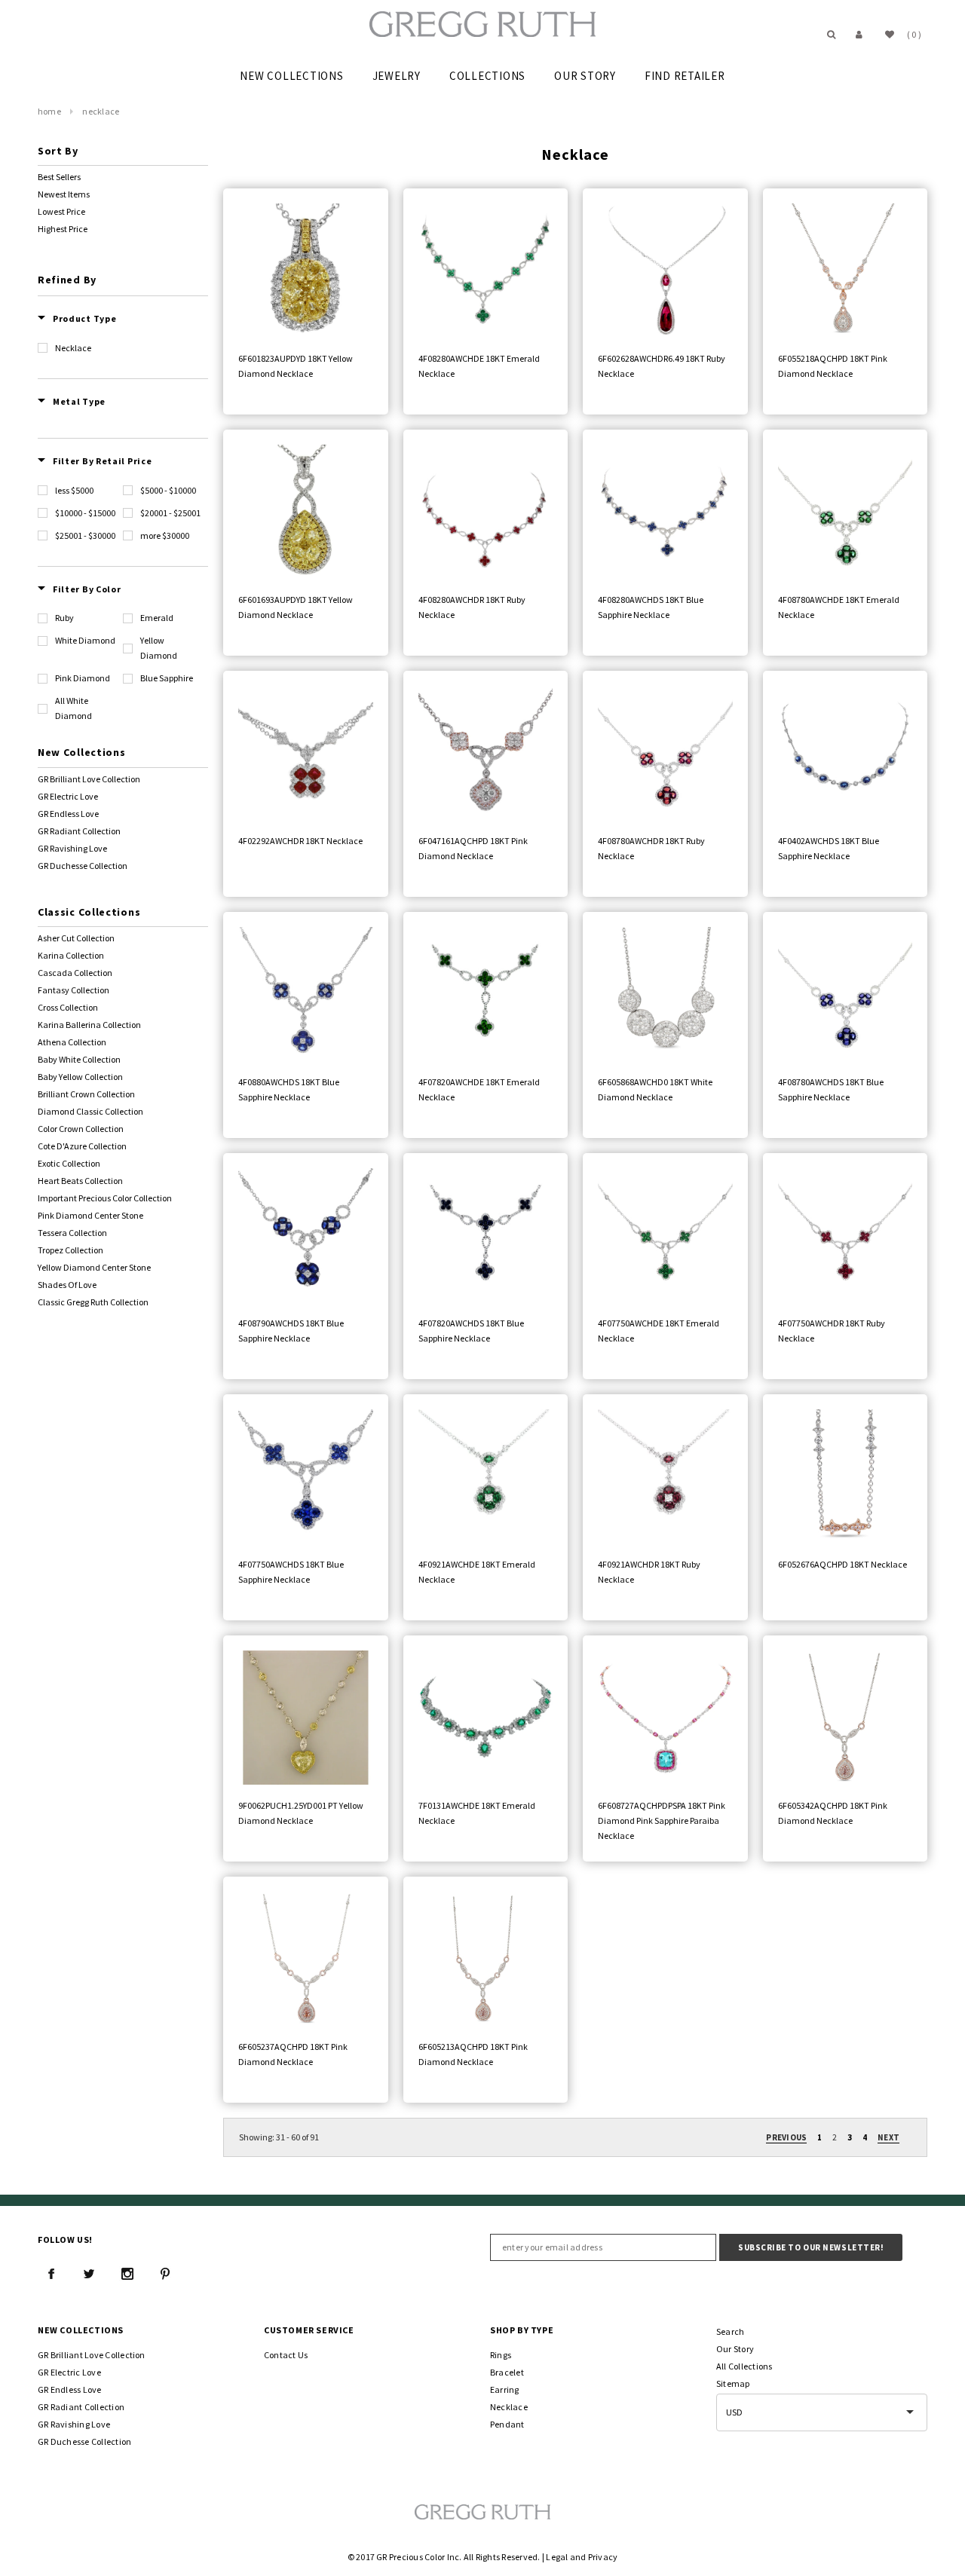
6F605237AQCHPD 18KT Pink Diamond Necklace (293, 2054)
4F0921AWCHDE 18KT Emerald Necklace (477, 1572)
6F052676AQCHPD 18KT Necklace (842, 1564)
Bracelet (507, 2372)
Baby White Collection (79, 1059)
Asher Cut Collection (76, 938)
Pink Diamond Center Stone (90, 1215)
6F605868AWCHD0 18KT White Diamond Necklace (655, 1089)
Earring (505, 2389)
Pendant (507, 2424)
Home (49, 111)
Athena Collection (72, 1042)
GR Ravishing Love (72, 848)
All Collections (744, 2366)
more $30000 (165, 535)
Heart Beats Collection (80, 1181)
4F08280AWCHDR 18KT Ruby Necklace (472, 607)
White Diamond (85, 640)
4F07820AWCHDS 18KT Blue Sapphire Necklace (471, 1331)
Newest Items (64, 194)
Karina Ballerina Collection (89, 1025)
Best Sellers (59, 177)
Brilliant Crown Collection (86, 1094)
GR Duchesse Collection (83, 866)
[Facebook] (51, 2274)
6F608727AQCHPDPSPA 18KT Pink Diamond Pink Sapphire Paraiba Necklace (662, 1820)
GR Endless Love (68, 814)
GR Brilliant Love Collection (89, 779)
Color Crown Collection (81, 1129)
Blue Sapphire (167, 678)
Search (730, 2331)
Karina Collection (71, 955)
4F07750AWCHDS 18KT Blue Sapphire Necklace (291, 1572)
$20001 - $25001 (170, 513)
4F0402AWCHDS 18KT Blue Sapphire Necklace (829, 848)
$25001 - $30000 (85, 535)
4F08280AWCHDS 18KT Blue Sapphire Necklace (651, 607)
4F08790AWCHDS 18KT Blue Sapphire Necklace (291, 1331)
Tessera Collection (72, 1233)
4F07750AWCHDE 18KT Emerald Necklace (659, 1331)
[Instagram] (127, 2274)
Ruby (64, 618)
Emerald (157, 618)
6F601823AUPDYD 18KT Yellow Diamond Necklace (296, 366)
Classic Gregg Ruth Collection (93, 1302)
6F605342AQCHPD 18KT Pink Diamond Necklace (833, 1813)
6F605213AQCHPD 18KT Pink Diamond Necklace (473, 2054)
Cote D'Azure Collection (82, 1146)
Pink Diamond (83, 678)
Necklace (101, 111)
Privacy (603, 2557)
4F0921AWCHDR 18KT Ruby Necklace (649, 1572)
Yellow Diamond (159, 648)
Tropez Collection (70, 1250)
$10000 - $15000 (85, 513)
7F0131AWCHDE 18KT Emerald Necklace (477, 1813)
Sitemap (733, 2383)
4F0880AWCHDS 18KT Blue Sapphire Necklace (289, 1089)
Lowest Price (61, 211)
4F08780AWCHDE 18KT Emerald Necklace (839, 607)
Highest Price (63, 229)
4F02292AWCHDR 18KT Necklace (300, 841)
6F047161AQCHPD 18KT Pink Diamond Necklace (473, 848)
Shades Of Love (67, 1285)
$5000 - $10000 (168, 490)
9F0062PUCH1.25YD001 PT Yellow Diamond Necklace (301, 1813)
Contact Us (286, 2355)
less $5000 (74, 490)
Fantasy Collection (74, 990)
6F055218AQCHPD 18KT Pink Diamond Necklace (833, 366)
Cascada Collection (75, 973)
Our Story (735, 2349)
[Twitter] (89, 2274)
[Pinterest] (165, 2274)
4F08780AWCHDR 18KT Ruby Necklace (651, 848)
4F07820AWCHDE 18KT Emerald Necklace (479, 1089)
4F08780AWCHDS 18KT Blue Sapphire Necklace (831, 1089)
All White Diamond (74, 708)
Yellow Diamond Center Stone (94, 1267)
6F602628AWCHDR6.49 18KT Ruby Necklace (662, 366)
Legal (557, 2557)
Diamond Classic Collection (90, 1111)
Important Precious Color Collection (105, 1198)
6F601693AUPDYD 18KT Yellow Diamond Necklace (296, 607)
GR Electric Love (68, 796)
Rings (501, 2355)
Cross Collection (68, 1007)
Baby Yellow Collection (80, 1077)
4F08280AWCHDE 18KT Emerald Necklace (479, 366)
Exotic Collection (69, 1163)
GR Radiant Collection (79, 831)
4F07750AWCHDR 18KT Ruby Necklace (832, 1331)
